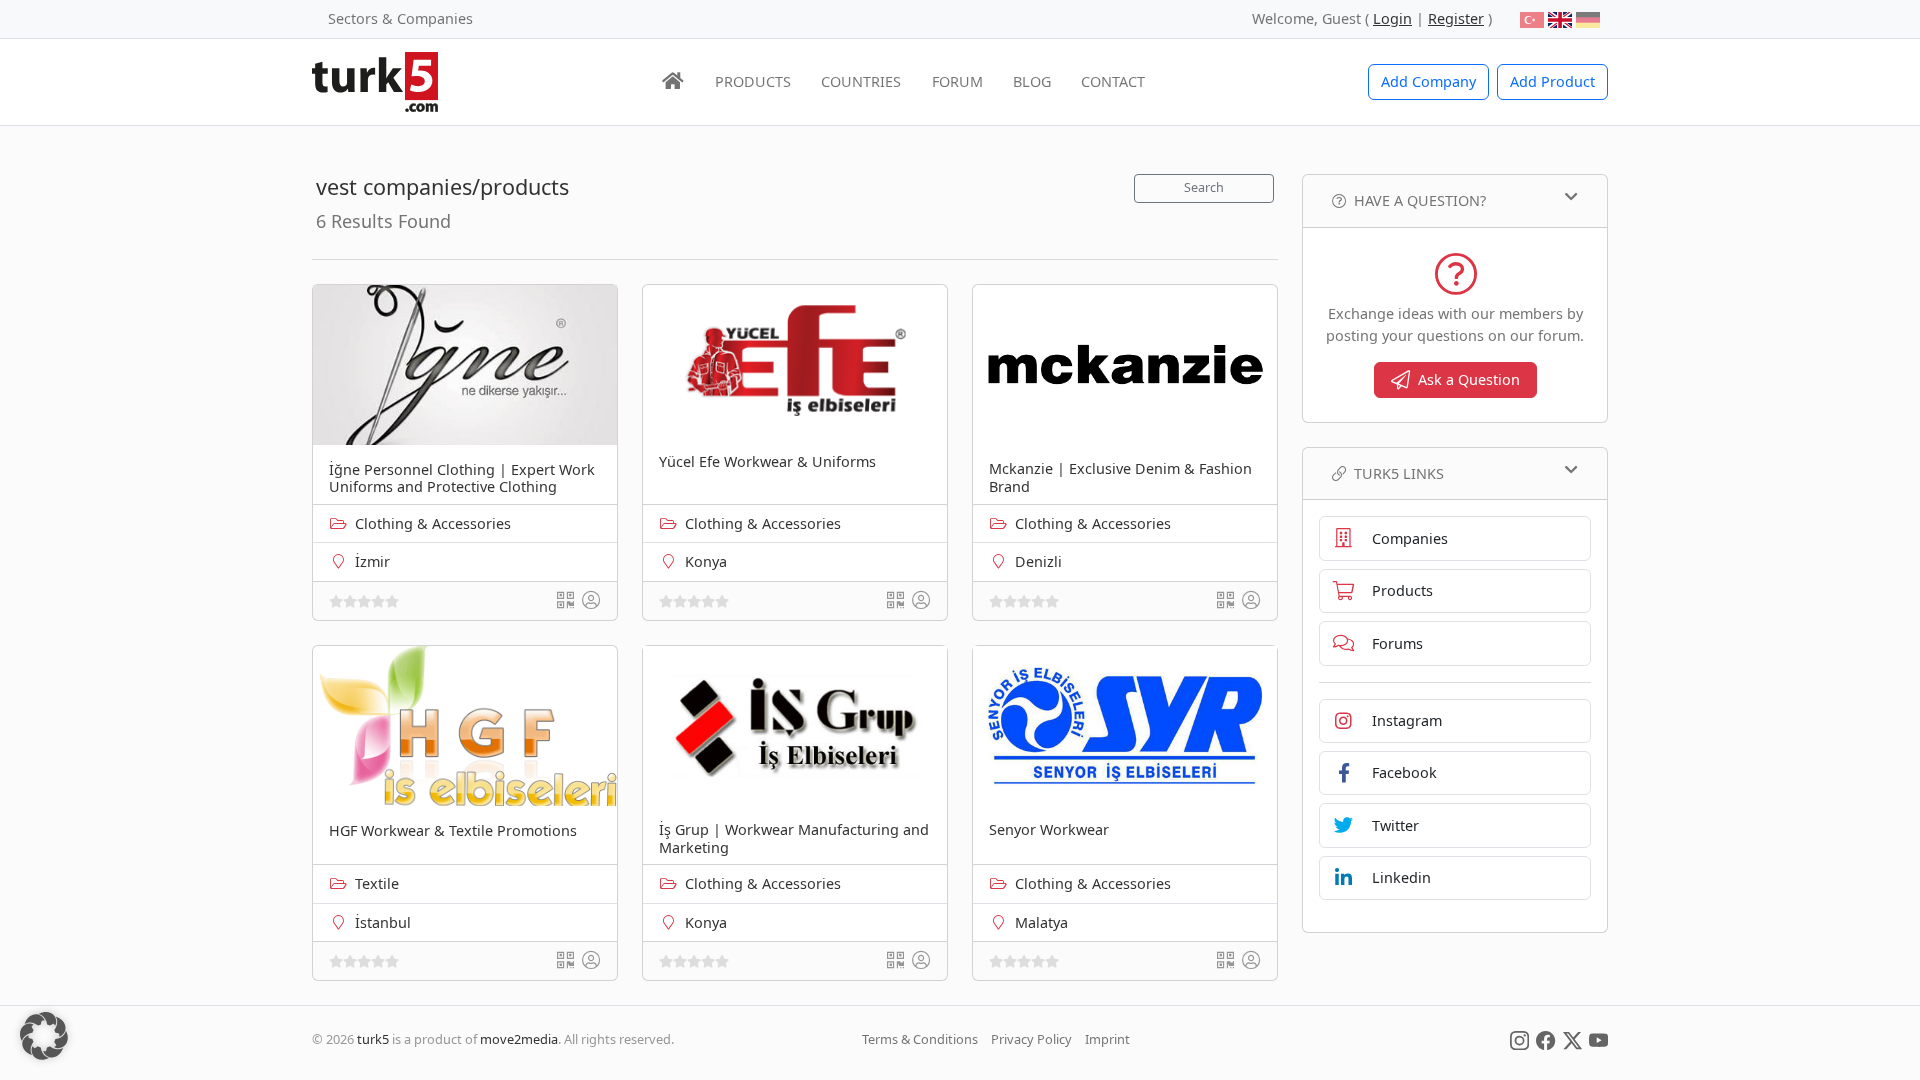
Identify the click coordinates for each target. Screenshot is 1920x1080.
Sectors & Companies (400, 18)
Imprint (1107, 1039)
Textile (377, 883)
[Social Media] (1519, 1039)
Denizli (1038, 561)
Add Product (1552, 81)
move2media (519, 1039)
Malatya (1041, 922)
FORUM (957, 81)
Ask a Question (1469, 379)
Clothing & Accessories (433, 523)
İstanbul (383, 922)
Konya (706, 561)
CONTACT (1113, 81)
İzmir (372, 561)
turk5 (373, 1039)
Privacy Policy (1031, 1039)
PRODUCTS (753, 81)
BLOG (1032, 81)
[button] (44, 1036)
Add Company (1428, 81)
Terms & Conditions (920, 1039)
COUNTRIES (861, 81)
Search (1204, 187)
